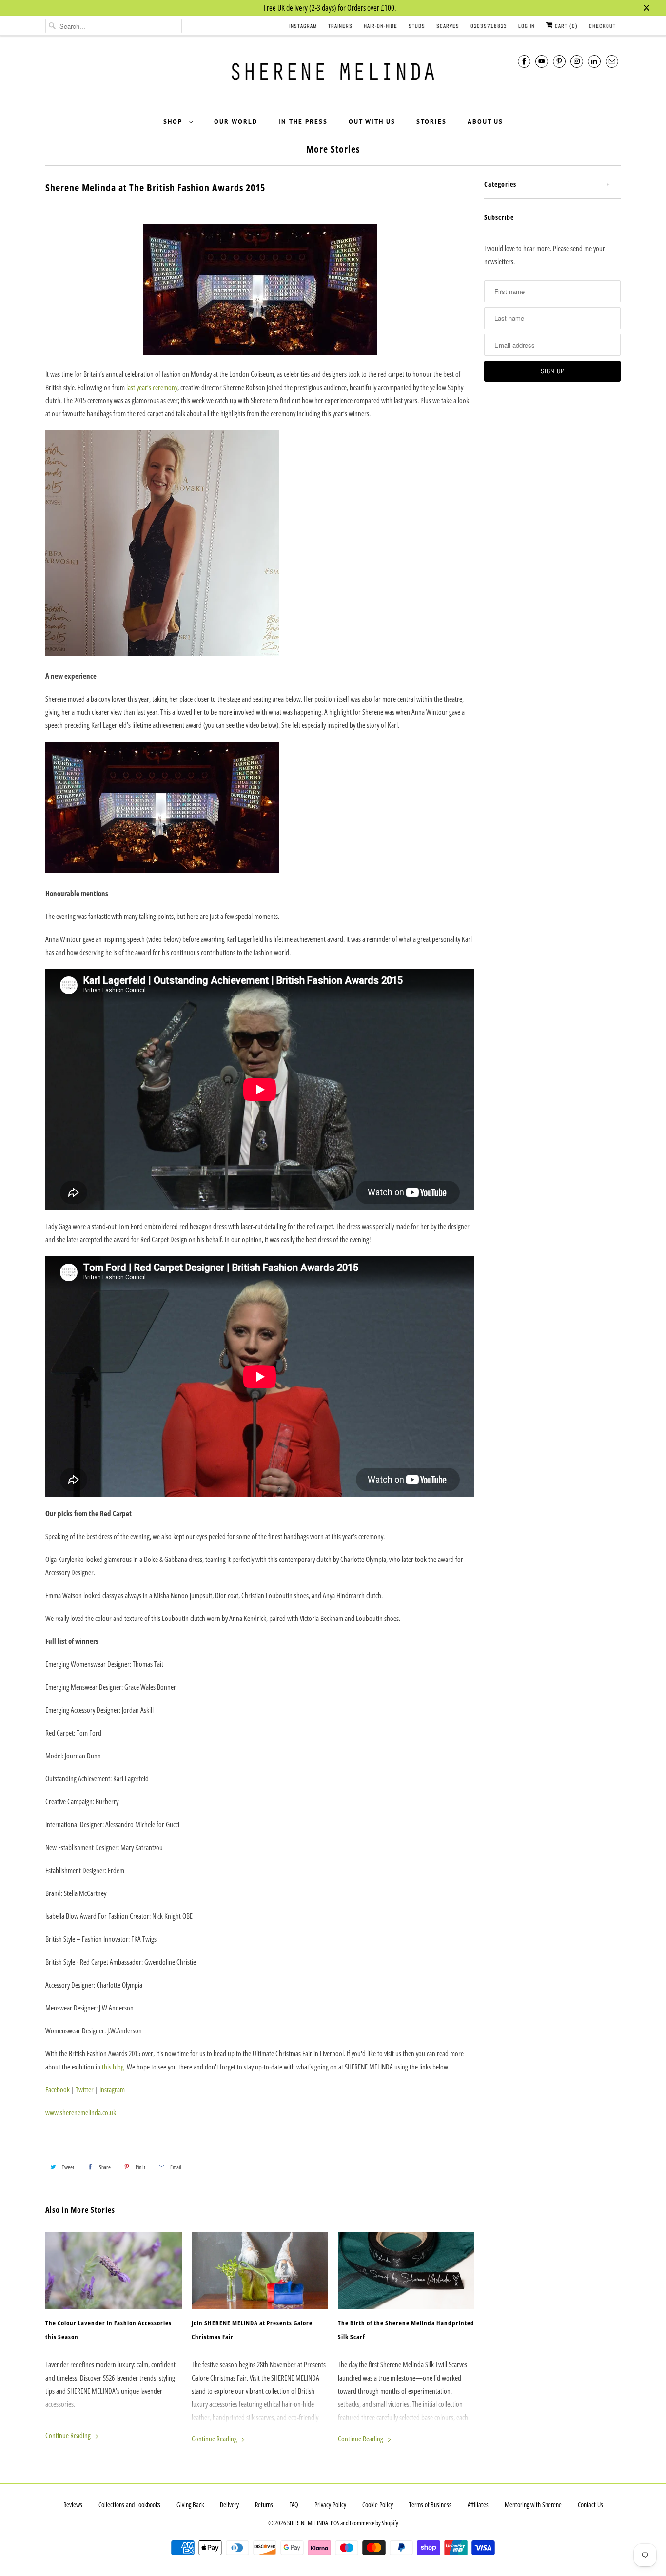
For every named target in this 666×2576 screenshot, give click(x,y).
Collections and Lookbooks (129, 2505)
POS (335, 2523)
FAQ (294, 2505)
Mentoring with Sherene (533, 2505)
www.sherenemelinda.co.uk (81, 2112)
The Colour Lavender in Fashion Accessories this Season (108, 2330)
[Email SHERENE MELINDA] (612, 61)
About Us (485, 122)
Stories (431, 122)
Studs (417, 26)
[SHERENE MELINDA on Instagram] (577, 61)
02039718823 (489, 26)
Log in (527, 26)
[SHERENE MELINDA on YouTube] (542, 61)
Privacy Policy (330, 2505)
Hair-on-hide (381, 26)
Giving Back (190, 2505)
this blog (113, 2067)
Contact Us (590, 2505)
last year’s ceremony (152, 387)
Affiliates (478, 2505)
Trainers (340, 26)
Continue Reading (69, 2435)
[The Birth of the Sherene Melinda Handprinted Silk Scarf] (406, 2271)
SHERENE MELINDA (308, 2523)
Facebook (58, 2089)
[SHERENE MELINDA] (333, 75)
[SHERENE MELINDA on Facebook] (524, 61)
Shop (174, 122)
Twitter (85, 2089)
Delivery (229, 2505)
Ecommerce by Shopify (374, 2523)
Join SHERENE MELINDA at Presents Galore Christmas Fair (252, 2330)
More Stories (333, 149)
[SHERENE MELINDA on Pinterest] (559, 61)
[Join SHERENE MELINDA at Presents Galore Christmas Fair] (260, 2271)
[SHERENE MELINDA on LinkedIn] (594, 61)
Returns (264, 2505)
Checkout (602, 26)
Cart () (565, 26)
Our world (236, 122)
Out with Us (372, 122)
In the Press (303, 122)
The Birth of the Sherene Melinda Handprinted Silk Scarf (406, 2330)
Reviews (73, 2505)
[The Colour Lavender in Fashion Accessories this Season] (114, 2271)
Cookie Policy (378, 2505)
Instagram (303, 26)
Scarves (448, 26)
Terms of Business (430, 2505)
